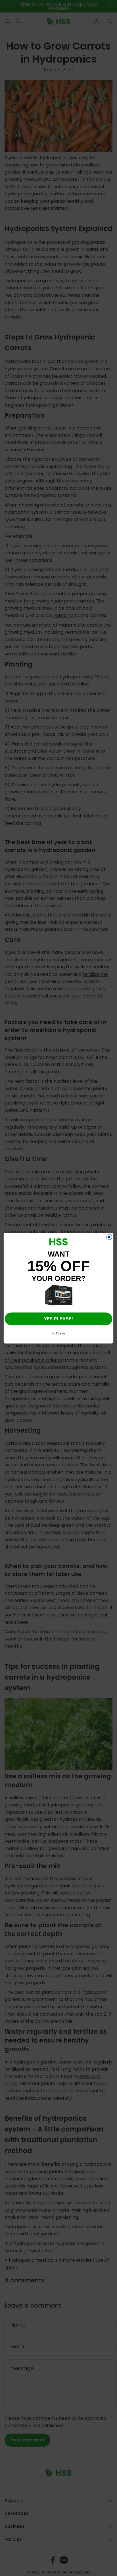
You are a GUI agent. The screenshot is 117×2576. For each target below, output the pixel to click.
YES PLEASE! (58, 1318)
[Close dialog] (109, 1237)
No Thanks (58, 1333)
